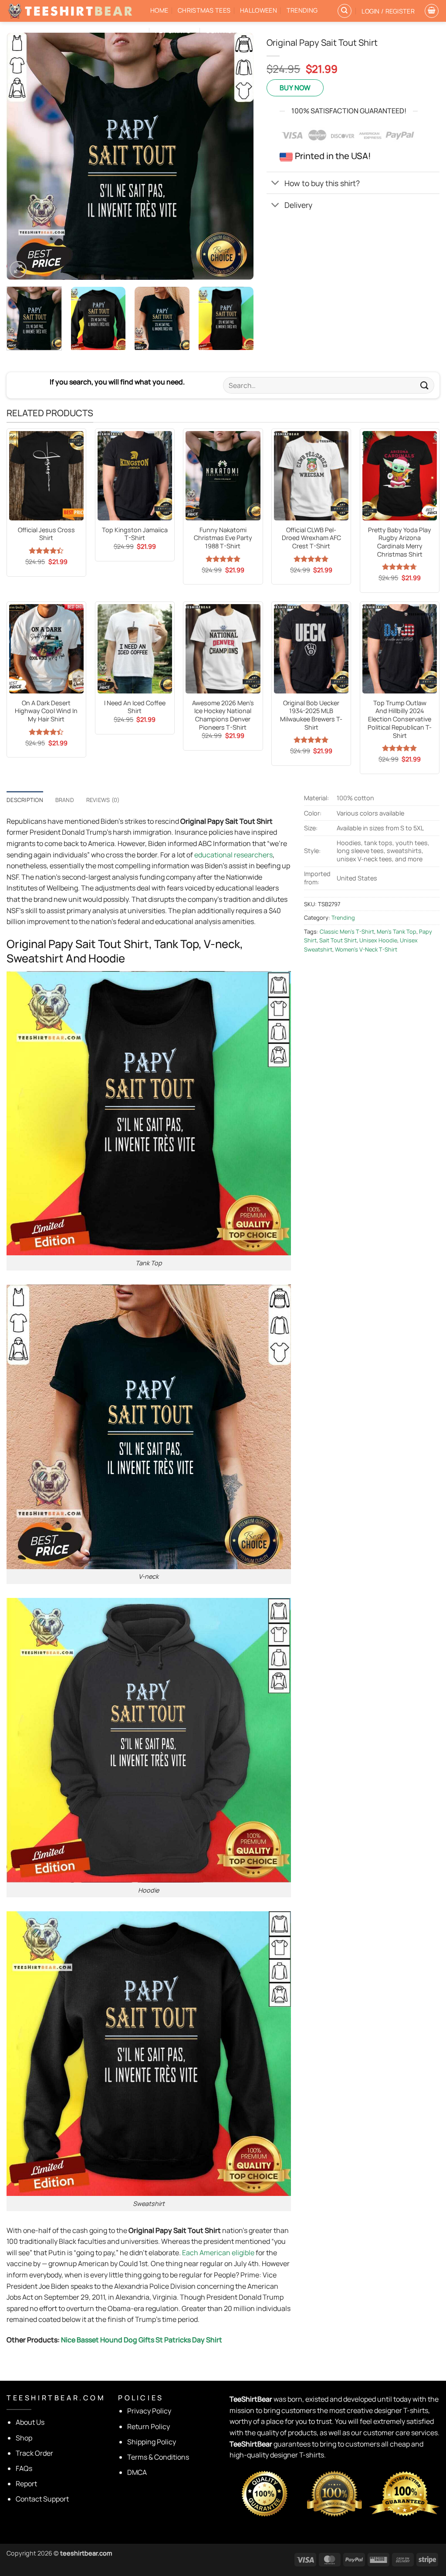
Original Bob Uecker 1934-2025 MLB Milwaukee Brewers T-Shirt (311, 715)
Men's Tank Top (397, 931)
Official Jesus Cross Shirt (46, 534)
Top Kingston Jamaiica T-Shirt (135, 534)
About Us (30, 2422)
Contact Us (226, 31)
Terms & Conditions (158, 2457)
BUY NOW (295, 88)
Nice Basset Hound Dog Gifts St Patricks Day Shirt (142, 2340)
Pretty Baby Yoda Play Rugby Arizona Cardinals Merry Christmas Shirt (400, 542)
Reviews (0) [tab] (103, 800)
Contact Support (42, 2499)
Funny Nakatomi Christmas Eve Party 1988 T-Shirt (223, 538)
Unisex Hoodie (378, 940)
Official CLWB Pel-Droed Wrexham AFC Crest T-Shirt (311, 538)
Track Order (34, 2453)
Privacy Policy (149, 2411)
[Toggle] (275, 184)
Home (159, 10)
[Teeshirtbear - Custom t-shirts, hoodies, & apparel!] (72, 11)
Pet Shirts (173, 31)
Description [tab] (25, 800)
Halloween (258, 10)
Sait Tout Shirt (338, 940)
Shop (24, 2438)
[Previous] (23, 156)
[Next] (238, 156)
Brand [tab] (65, 800)
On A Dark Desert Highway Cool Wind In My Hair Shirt (46, 711)
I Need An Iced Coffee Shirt (135, 707)
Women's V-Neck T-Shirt (366, 949)
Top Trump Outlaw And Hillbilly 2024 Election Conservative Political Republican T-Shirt (400, 719)
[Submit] (425, 385)
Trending (302, 10)
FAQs (24, 2468)
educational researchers (233, 855)
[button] (388, 11)
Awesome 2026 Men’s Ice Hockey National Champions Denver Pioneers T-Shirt (223, 715)
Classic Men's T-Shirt (347, 931)
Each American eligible (218, 2253)
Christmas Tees (204, 10)
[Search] (345, 11)
